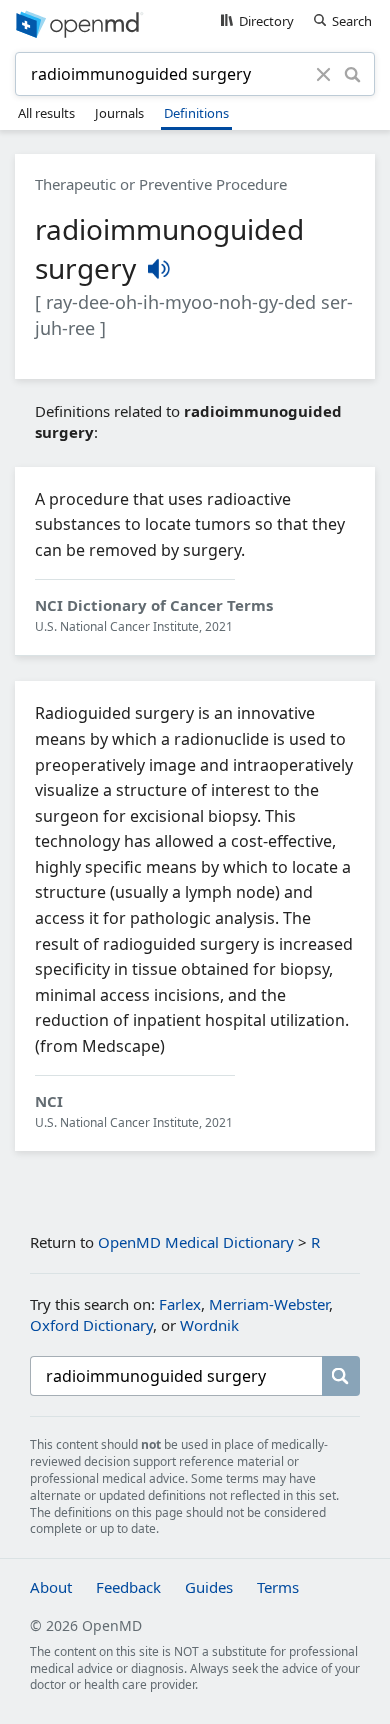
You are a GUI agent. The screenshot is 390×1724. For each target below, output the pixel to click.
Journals (119, 113)
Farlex (180, 1304)
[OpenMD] (195, 23)
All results (46, 113)
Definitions (196, 113)
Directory (266, 21)
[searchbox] (176, 1376)
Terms (278, 1587)
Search (352, 21)
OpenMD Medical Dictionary (196, 1242)
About (51, 1587)
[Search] (352, 74)
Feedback (128, 1587)
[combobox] (168, 74)
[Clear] (323, 74)
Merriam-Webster (269, 1304)
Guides (209, 1587)
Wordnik (209, 1325)
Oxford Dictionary (91, 1325)
